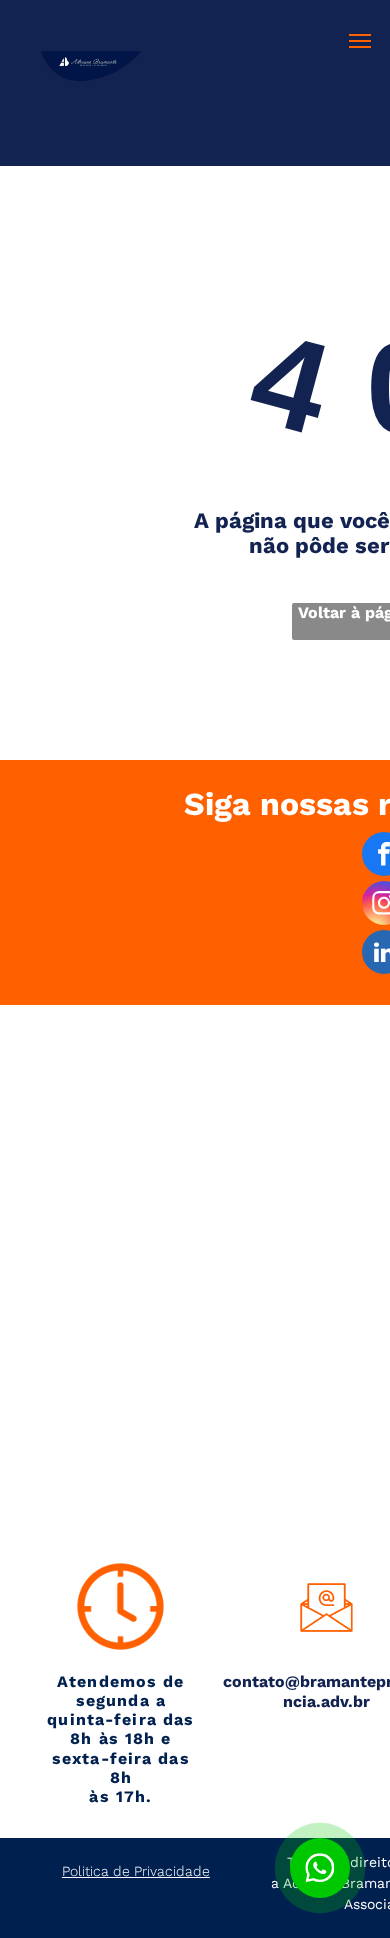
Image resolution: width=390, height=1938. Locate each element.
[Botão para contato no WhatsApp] (320, 1868)
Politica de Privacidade (136, 1871)
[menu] (360, 41)
